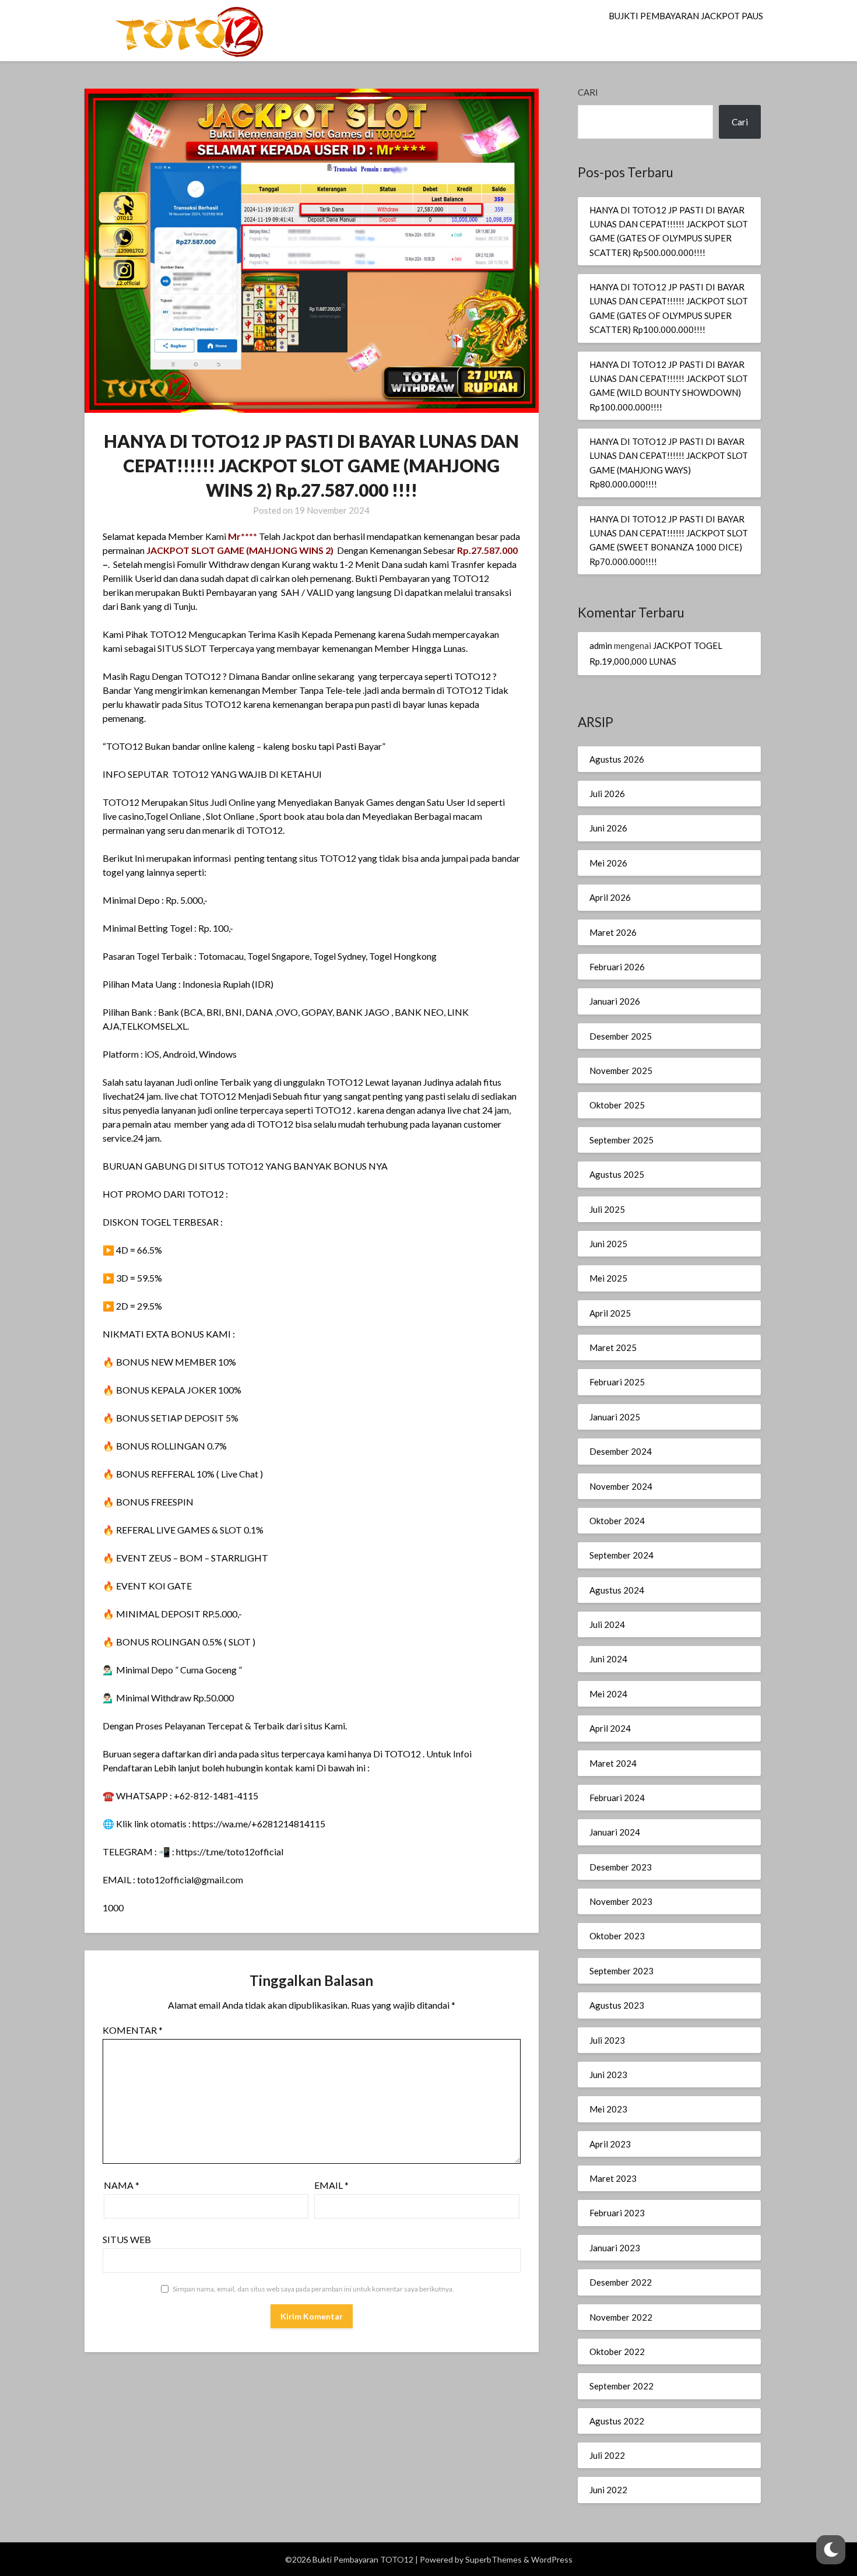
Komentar (133, 2030)
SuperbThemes (494, 2559)
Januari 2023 (615, 2248)
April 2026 (610, 897)
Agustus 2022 (617, 2421)
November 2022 (621, 2317)
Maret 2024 (613, 1763)
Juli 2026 (607, 794)
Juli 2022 (607, 2455)
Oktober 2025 (617, 1105)
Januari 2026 (615, 1001)
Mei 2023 (608, 2109)
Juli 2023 (607, 2040)
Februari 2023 (617, 2213)
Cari (588, 92)
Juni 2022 (608, 2490)
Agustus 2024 (617, 1590)
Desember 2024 (621, 1451)
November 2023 (621, 1901)
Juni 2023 (608, 2075)
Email (331, 2185)
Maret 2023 (613, 2178)
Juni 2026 (608, 828)
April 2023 (610, 2144)
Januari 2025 (615, 1417)
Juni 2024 (608, 1659)
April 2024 (610, 1728)
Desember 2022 (621, 2282)
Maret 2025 (613, 1347)
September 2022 (621, 2386)
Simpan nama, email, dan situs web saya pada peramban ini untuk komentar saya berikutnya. (313, 2289)
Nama (122, 2185)
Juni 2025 (608, 1244)
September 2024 (621, 1555)
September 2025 (621, 1140)
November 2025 (621, 1071)
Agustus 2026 (617, 759)
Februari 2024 (617, 1798)
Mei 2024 (608, 1694)
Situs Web (127, 2239)
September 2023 (621, 1971)
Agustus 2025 (617, 1174)
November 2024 (621, 1486)
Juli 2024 (607, 1624)
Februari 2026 (617, 967)
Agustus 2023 (617, 2005)
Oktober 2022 (617, 2352)
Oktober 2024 (617, 1521)
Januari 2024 (615, 1832)
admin (601, 645)
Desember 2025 (621, 1036)
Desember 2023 (621, 1867)
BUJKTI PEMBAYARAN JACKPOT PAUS (686, 16)
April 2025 (610, 1313)
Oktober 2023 (617, 1936)
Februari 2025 (617, 1382)
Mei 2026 (608, 863)
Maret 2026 (613, 932)
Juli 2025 (607, 1209)
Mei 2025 (608, 1278)
